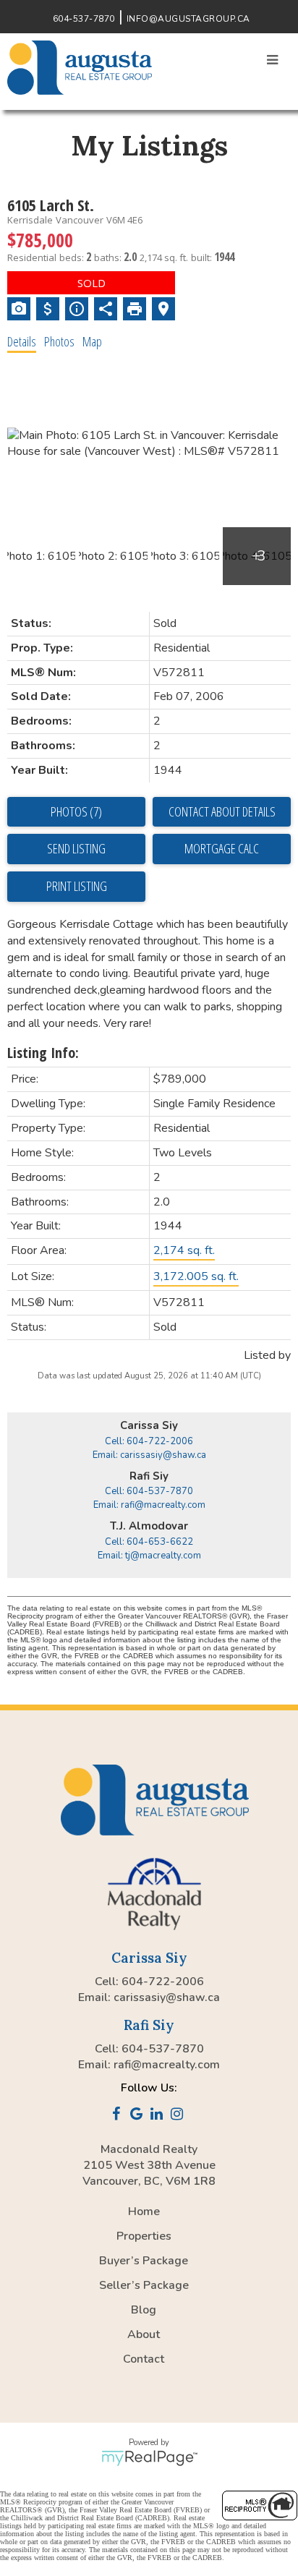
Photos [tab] (59, 341)
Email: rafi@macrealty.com (149, 1505)
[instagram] (179, 2115)
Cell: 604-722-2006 (149, 1441)
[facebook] (119, 2115)
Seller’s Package (144, 2285)
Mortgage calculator (222, 849)
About (144, 2334)
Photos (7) (76, 811)
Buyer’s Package (144, 2261)
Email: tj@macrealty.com (149, 1556)
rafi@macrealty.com (167, 2065)
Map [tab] (92, 341)
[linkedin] (159, 2115)
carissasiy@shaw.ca (167, 1997)
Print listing (77, 886)
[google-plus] (139, 2115)
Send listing (76, 848)
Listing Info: (43, 1053)
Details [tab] (22, 341)
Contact (144, 2359)
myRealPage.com (149, 2458)
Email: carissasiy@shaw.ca (149, 1455)
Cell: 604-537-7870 (149, 1491)
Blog (144, 2310)
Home (144, 2212)
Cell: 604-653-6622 (149, 1542)
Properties (144, 2236)
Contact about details (222, 811)
